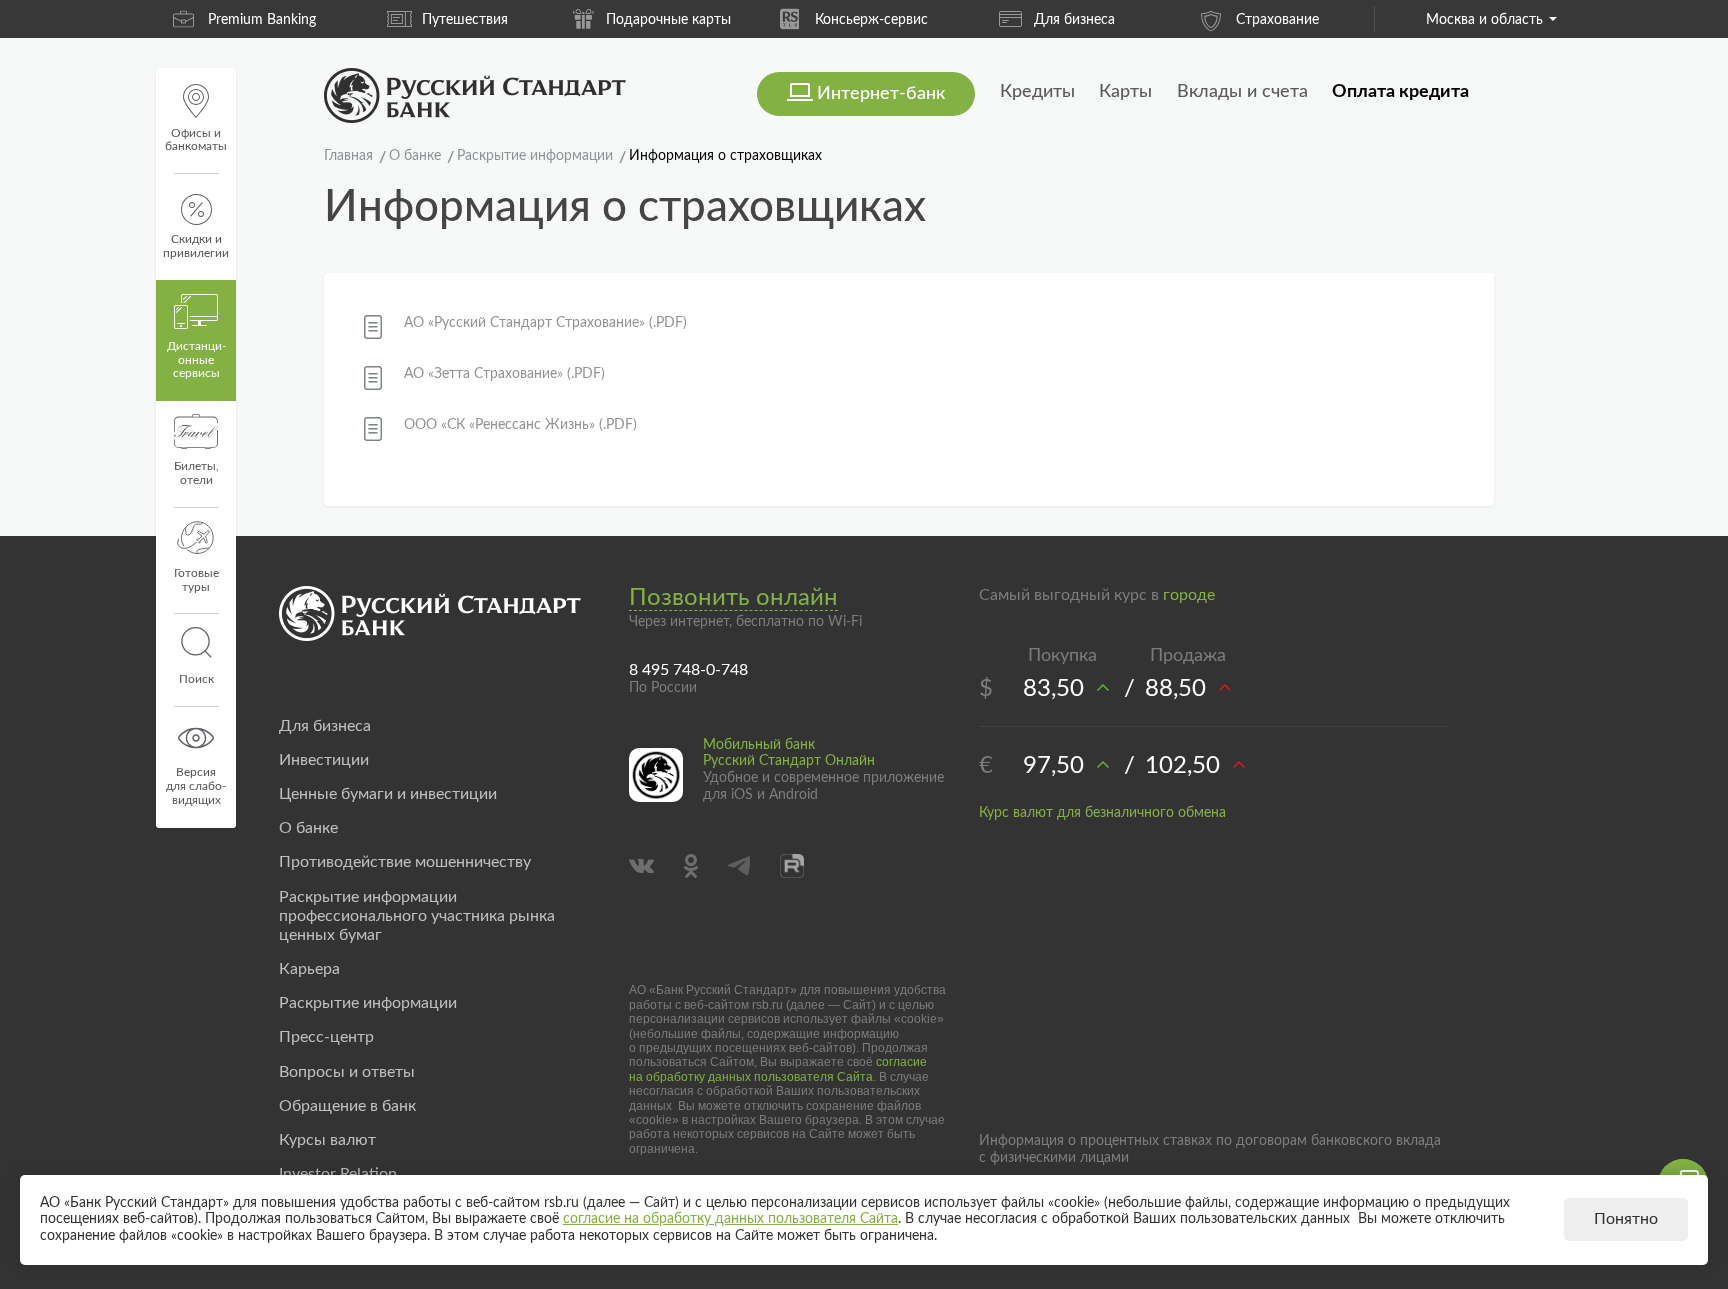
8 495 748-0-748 (688, 670)
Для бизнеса (1074, 20)
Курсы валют (327, 1140)
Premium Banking (262, 20)
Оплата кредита (1400, 92)
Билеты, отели (196, 473)
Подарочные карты (668, 20)
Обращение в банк (347, 1106)
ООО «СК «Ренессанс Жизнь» (520, 425)
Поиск (196, 679)
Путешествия (465, 20)
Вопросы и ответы (347, 1072)
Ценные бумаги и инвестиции (388, 794)
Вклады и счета (1242, 92)
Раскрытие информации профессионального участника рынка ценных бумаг (417, 916)
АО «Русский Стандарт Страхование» (545, 323)
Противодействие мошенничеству (405, 862)
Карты (1125, 92)
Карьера (309, 969)
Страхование (1277, 20)
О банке (308, 828)
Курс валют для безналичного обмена (1102, 813)
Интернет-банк (881, 94)
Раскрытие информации (368, 1003)
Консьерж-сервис (871, 20)
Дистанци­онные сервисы (196, 360)
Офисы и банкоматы (196, 140)
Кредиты (1037, 92)
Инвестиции (324, 760)
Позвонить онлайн (733, 598)
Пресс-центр (326, 1037)
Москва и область (1484, 20)
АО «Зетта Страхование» (504, 374)
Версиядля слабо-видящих (196, 786)
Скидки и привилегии (196, 246)
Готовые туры (196, 580)
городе (1189, 595)
